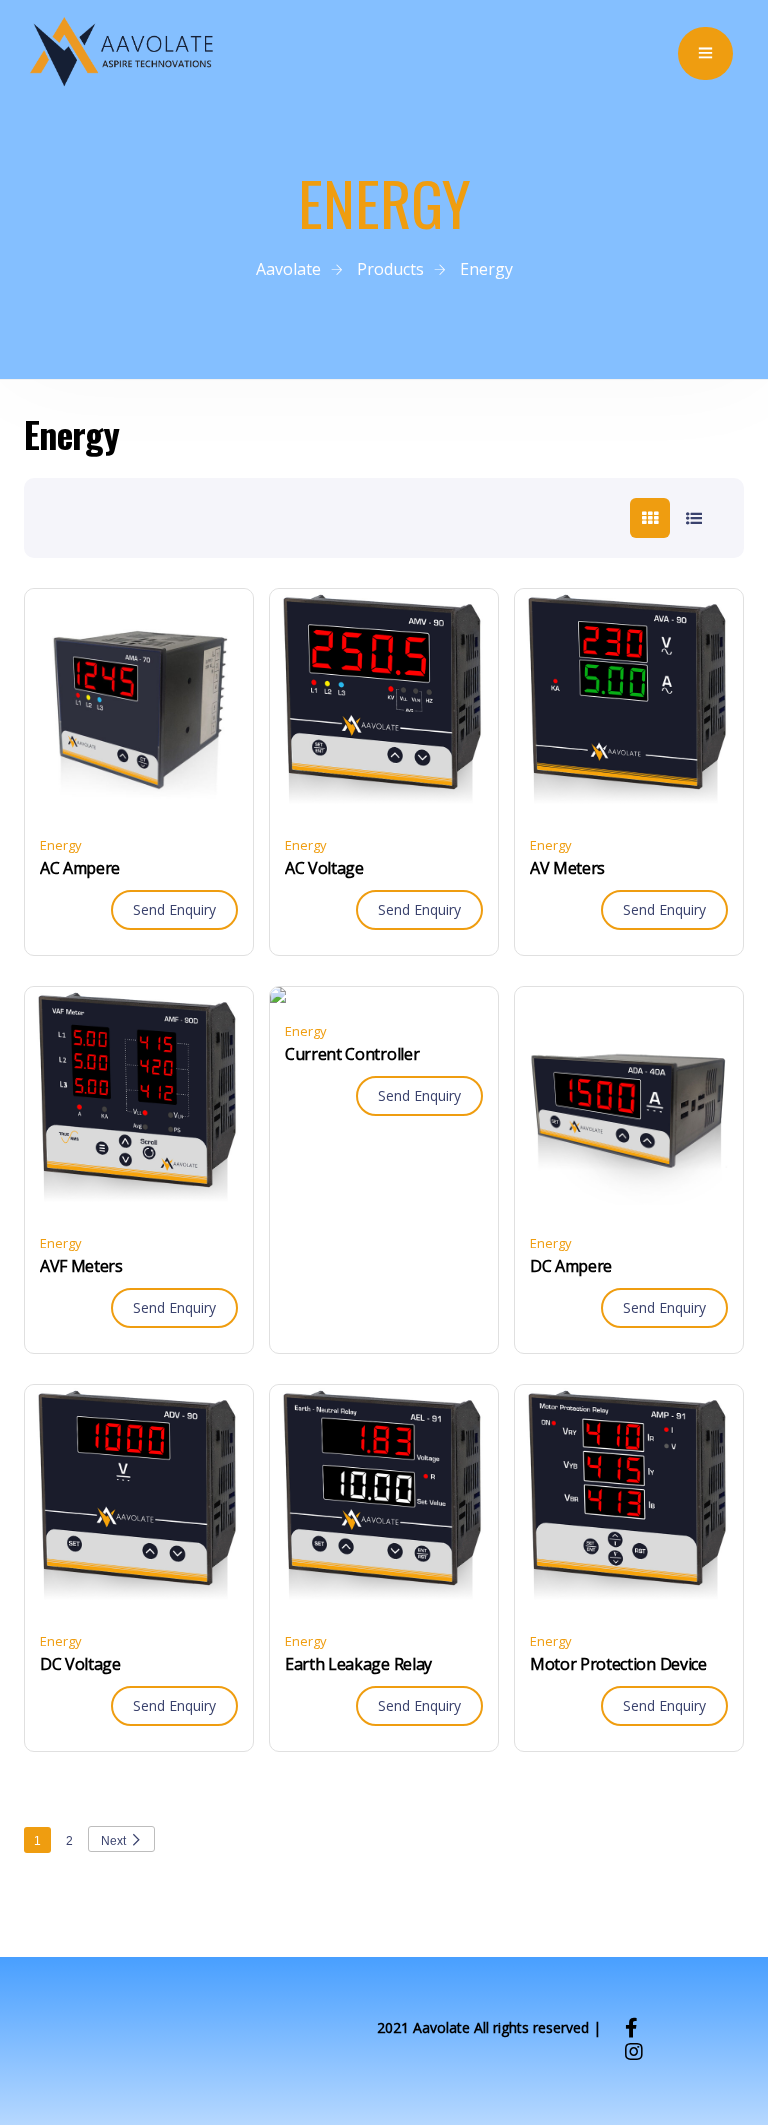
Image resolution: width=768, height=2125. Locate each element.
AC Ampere (80, 868)
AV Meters (567, 868)
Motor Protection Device (618, 1664)
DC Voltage (80, 1664)
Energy (61, 845)
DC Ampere (571, 1266)
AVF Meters (81, 1266)
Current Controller (352, 1054)
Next (113, 1841)
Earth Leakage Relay (358, 1664)
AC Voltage (324, 868)
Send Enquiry (174, 909)
